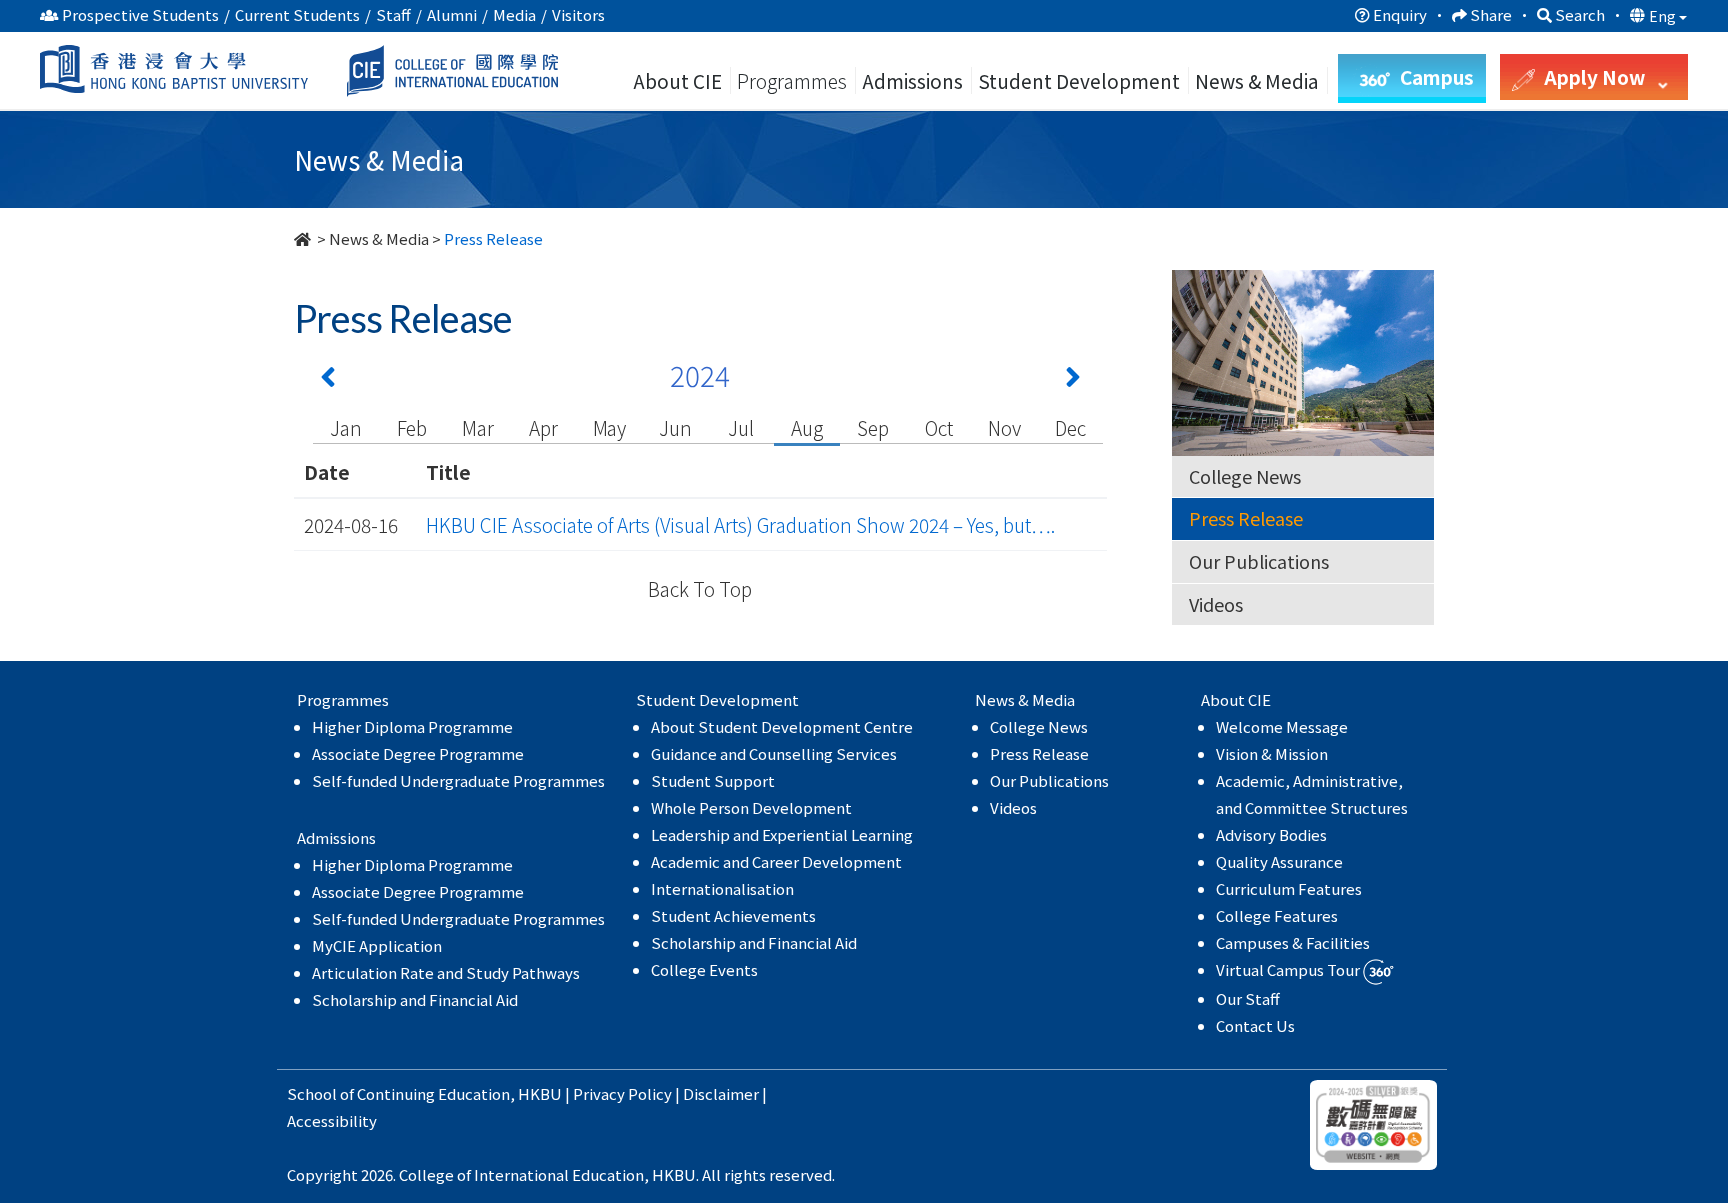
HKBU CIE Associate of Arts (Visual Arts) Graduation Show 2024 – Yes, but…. (740, 524)
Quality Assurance (1279, 861)
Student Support (713, 780)
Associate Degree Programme (418, 753)
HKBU (540, 1093)
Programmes (794, 80)
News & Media (379, 238)
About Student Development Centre (782, 726)
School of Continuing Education (398, 1093)
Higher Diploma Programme (412, 726)
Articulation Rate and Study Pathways (446, 972)
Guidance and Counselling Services (774, 753)
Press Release (1246, 518)
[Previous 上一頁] (328, 381)
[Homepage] (304, 238)
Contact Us (1255, 1025)
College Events (704, 969)
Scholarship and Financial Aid (415, 999)
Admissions (912, 80)
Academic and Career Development (776, 861)
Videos (1216, 604)
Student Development (1079, 80)
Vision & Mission (1272, 753)
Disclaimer (721, 1093)
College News (1245, 476)
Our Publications (1259, 561)
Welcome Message (1282, 726)
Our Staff (1248, 998)
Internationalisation (722, 888)
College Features (1277, 915)
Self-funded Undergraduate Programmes (458, 780)
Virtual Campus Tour (1289, 969)
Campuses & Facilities (1293, 942)
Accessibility (332, 1120)
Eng (1664, 16)
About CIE (677, 80)
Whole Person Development (751, 807)
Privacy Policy (622, 1093)
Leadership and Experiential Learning (782, 834)
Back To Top (700, 588)
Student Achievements (733, 915)
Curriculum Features (1289, 888)
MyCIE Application (377, 945)
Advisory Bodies (1271, 834)
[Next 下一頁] (1073, 381)
